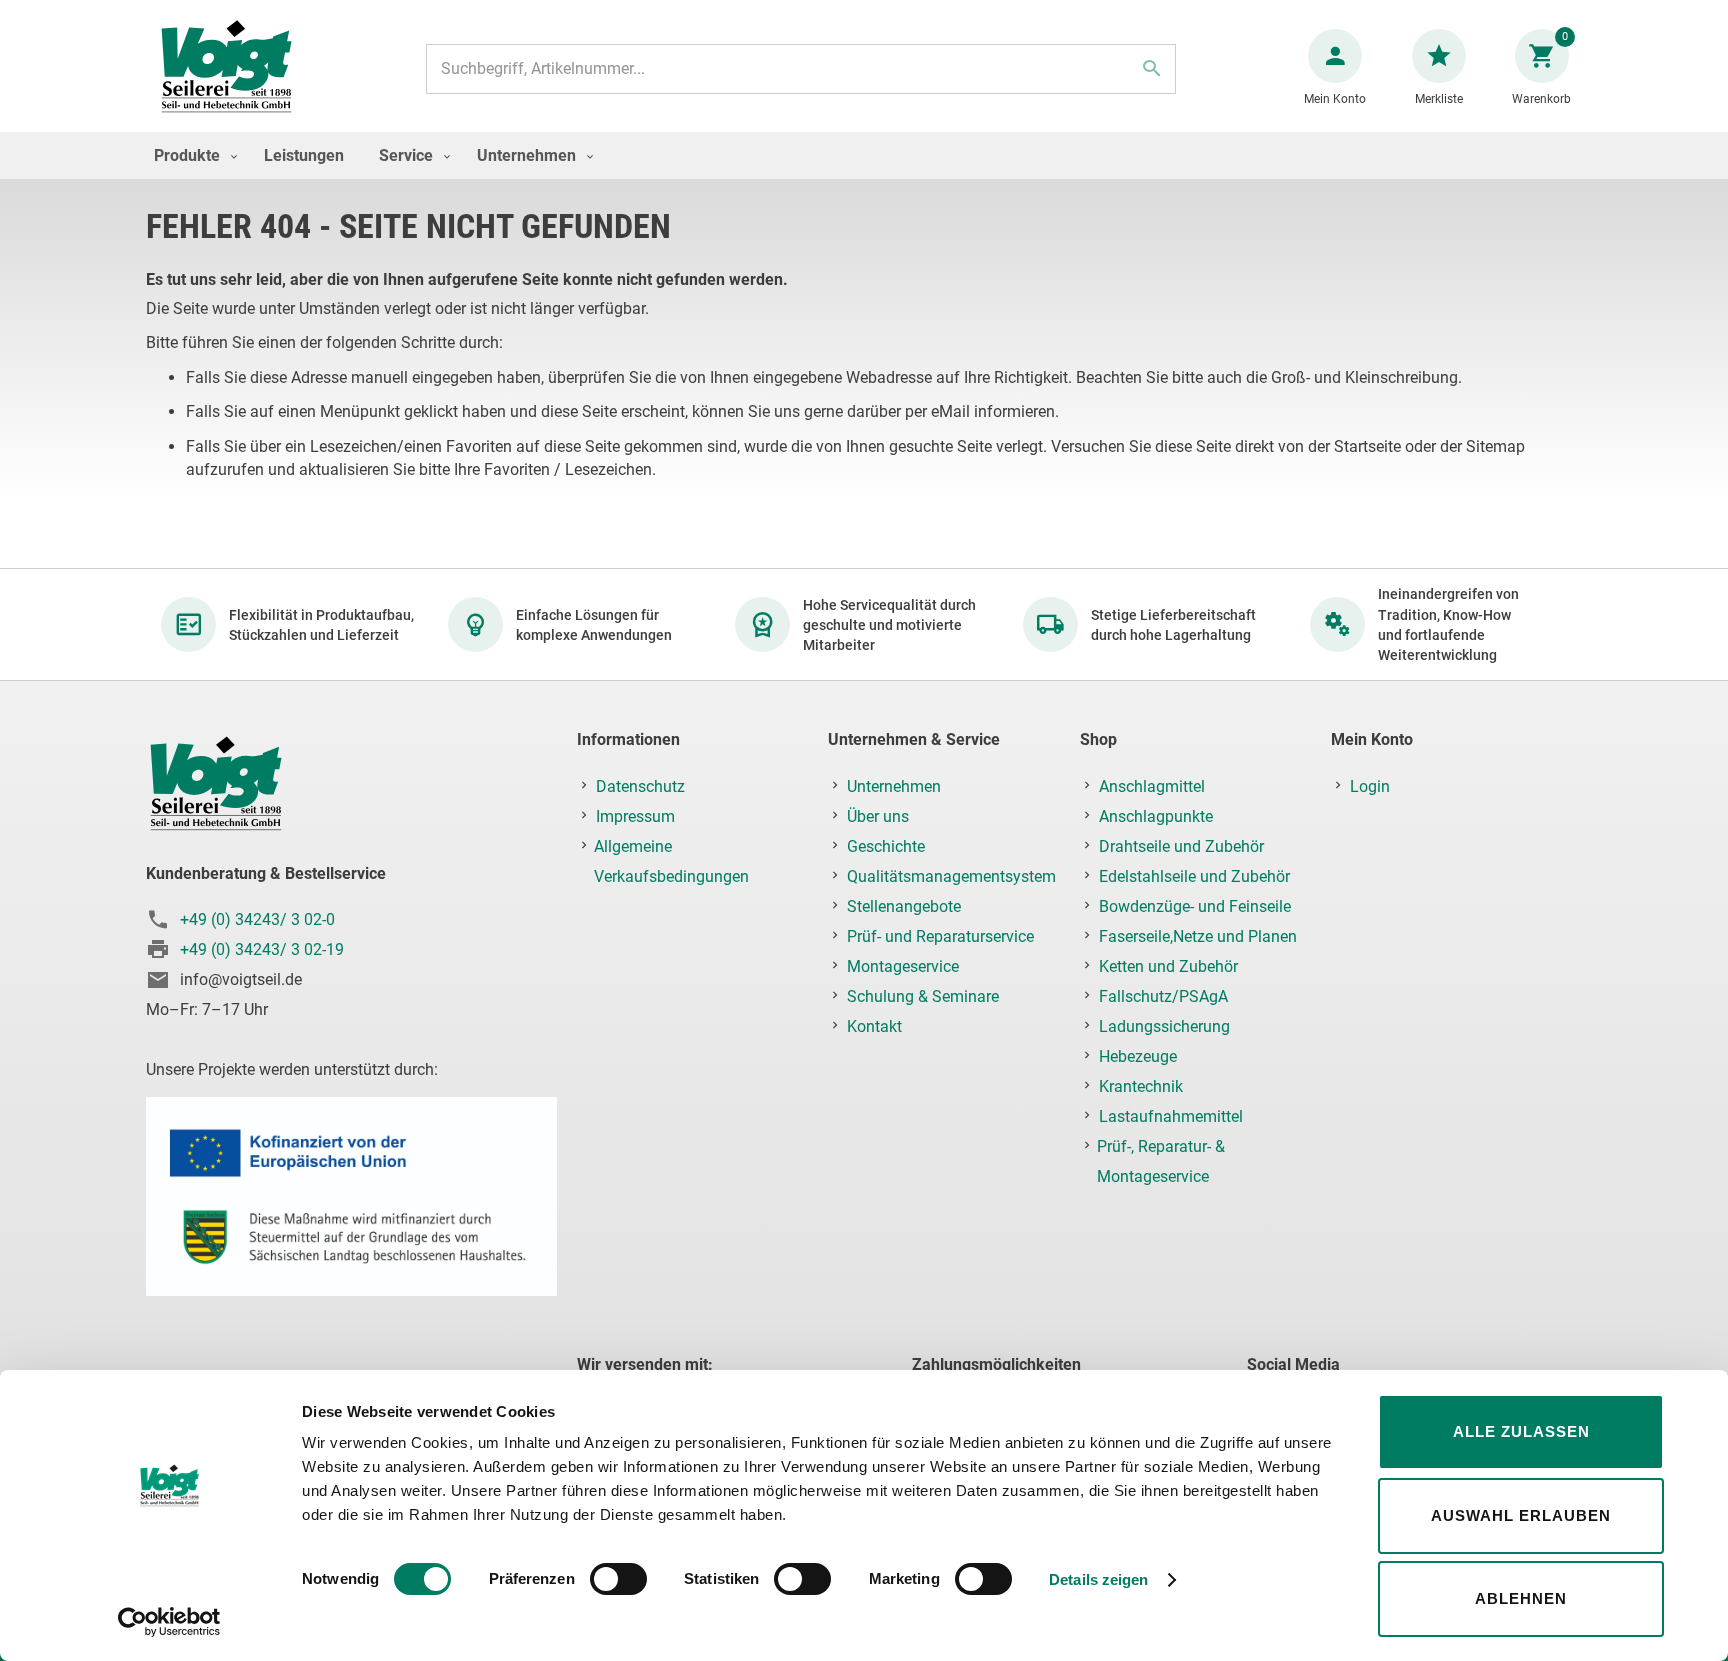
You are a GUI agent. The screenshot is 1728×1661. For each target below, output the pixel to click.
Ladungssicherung (1164, 1026)
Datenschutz (640, 786)
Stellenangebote (904, 906)
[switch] (618, 1581)
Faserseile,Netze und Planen (1198, 936)
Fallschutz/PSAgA (1163, 996)
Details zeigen (1098, 1579)
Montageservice (903, 966)
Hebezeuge (1138, 1056)
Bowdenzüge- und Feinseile (1195, 906)
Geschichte (886, 846)
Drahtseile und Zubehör (1181, 846)
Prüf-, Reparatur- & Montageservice (1161, 1161)
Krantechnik (1141, 1086)
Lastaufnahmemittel (1171, 1116)
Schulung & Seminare (923, 996)
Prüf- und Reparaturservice (940, 936)
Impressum (635, 816)
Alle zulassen (1521, 1431)
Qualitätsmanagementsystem (951, 876)
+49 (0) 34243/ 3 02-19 (262, 949)
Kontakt (874, 1026)
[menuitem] (191, 155)
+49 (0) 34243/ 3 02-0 (257, 919)
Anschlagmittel (1152, 786)
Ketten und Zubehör (1168, 966)
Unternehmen (894, 786)
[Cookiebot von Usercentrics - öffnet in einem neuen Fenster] (169, 1622)
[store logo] (226, 68)
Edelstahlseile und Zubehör (1194, 876)
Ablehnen (1521, 1598)
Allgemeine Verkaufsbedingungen (671, 861)
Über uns (878, 816)
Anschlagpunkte (1156, 816)
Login (1370, 786)
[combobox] (801, 69)
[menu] (864, 155)
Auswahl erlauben (1521, 1515)
